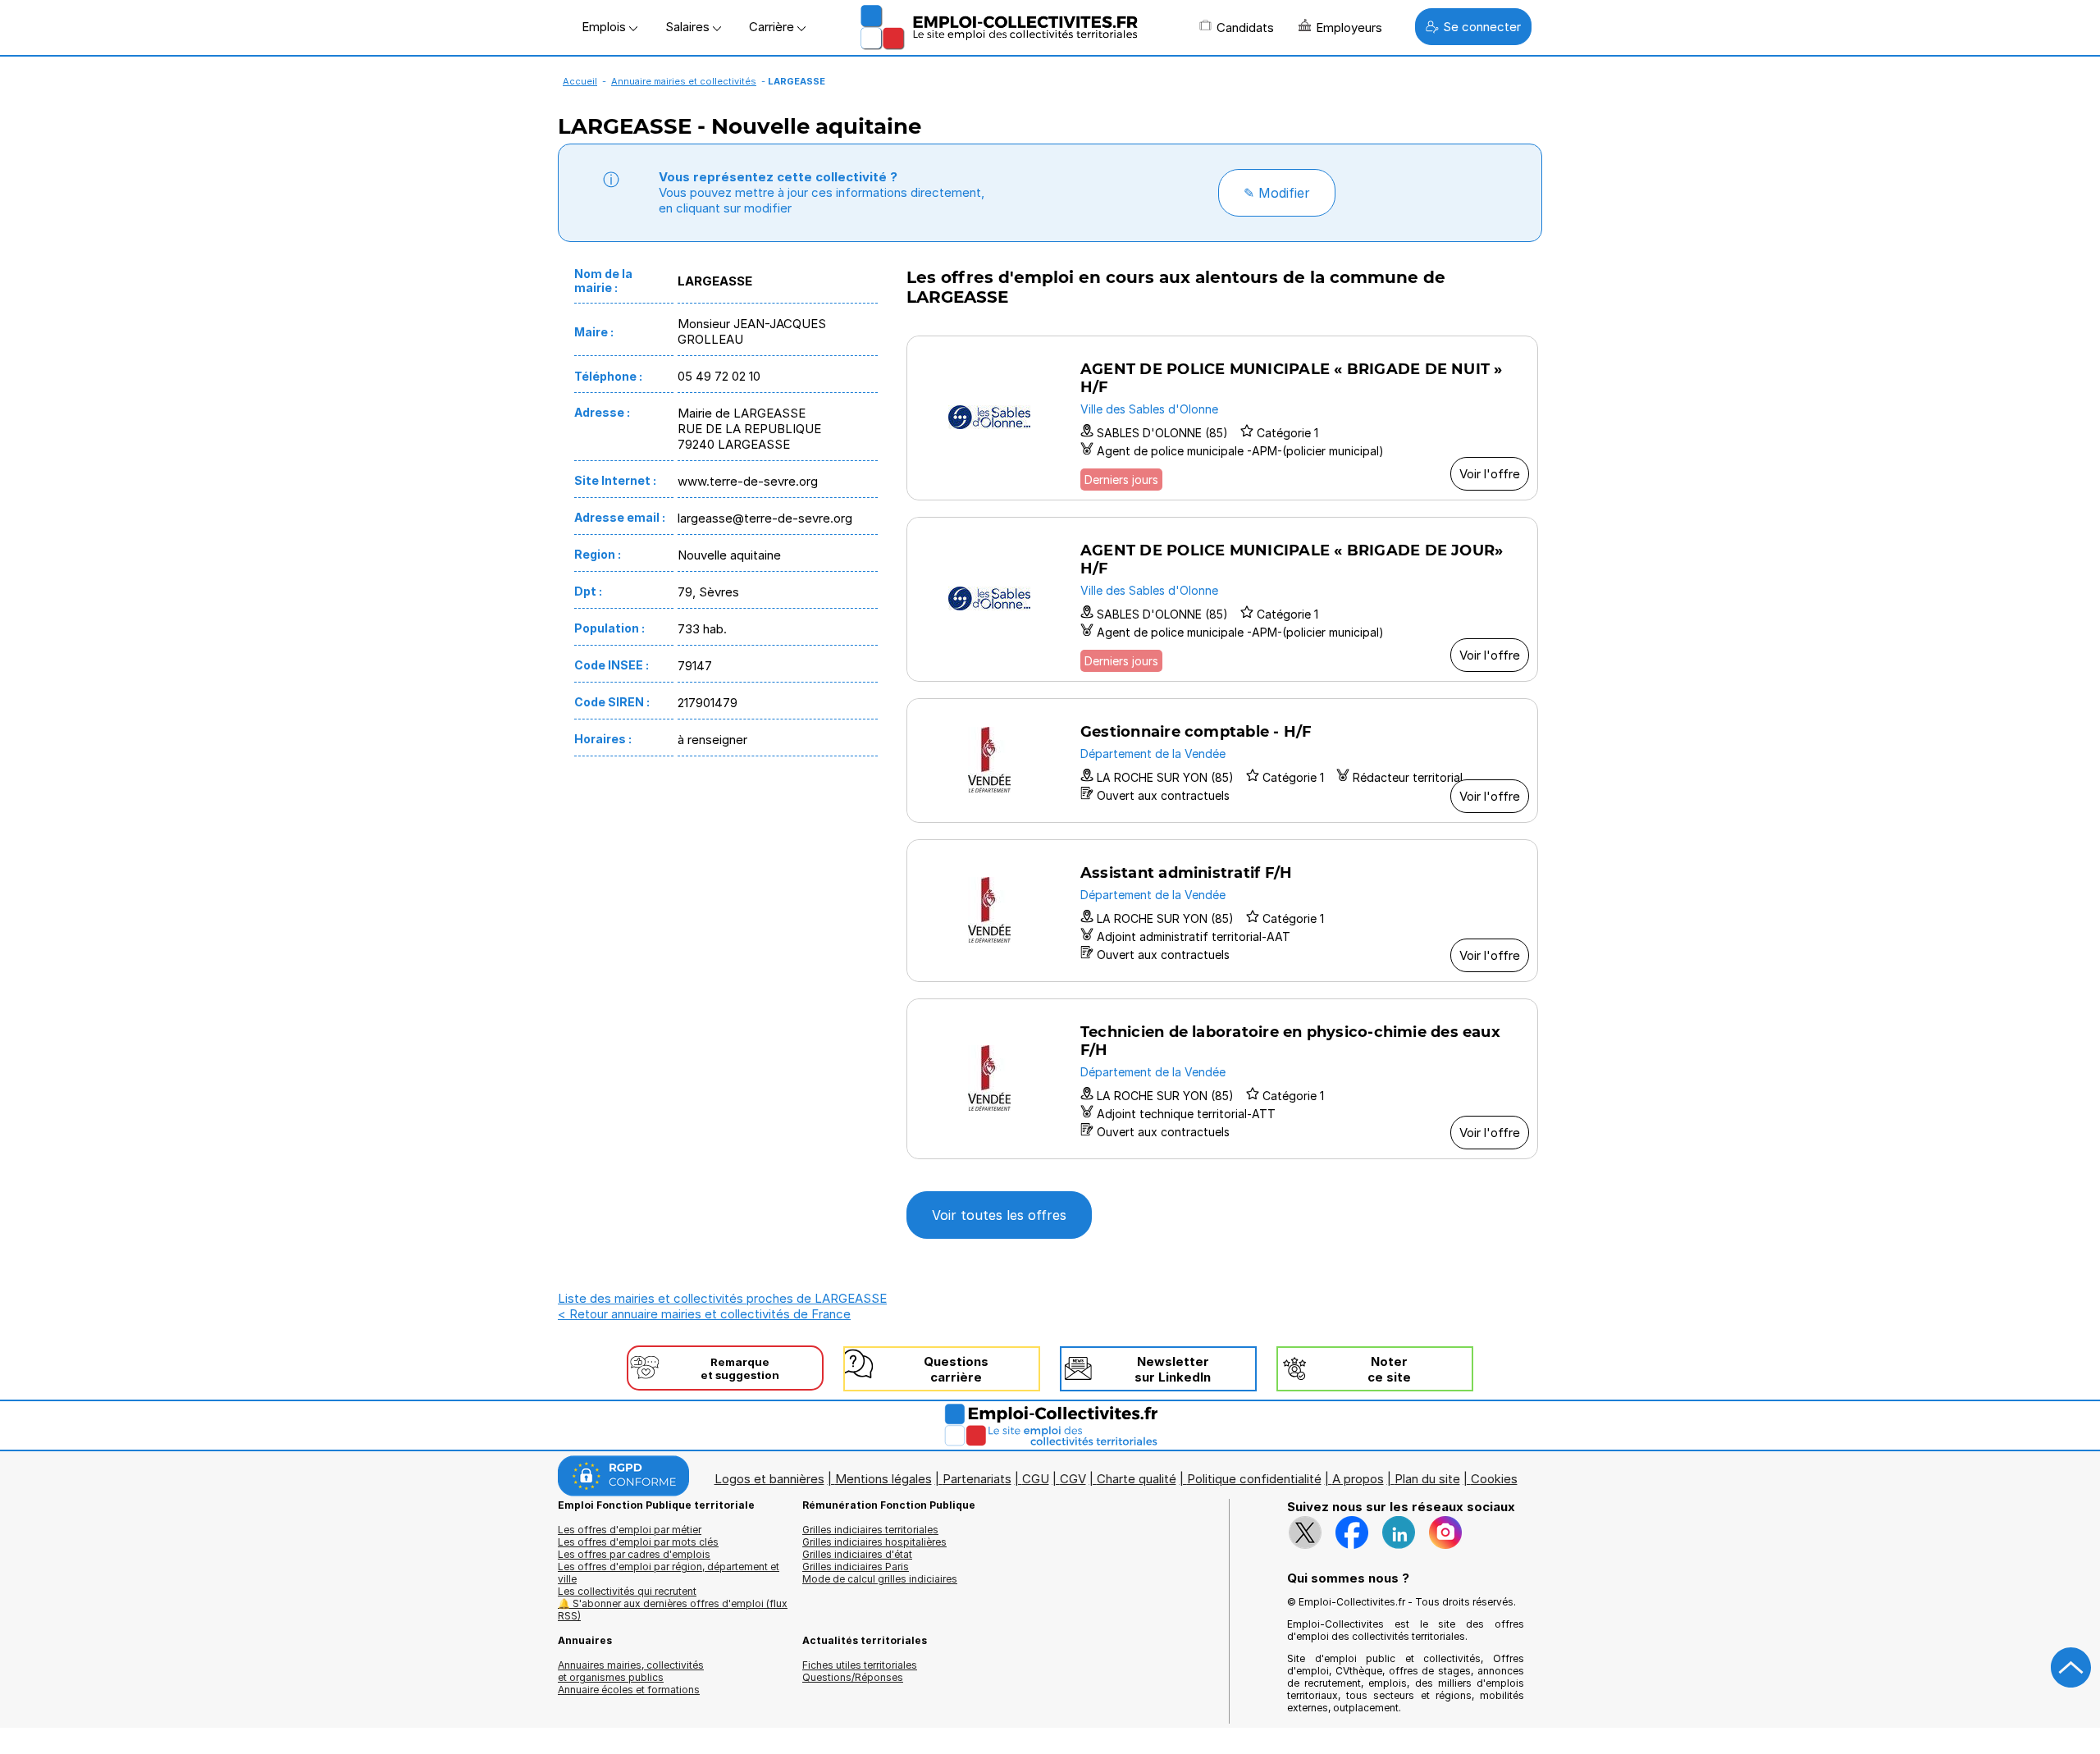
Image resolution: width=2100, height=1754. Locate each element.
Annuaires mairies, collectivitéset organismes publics (631, 1671)
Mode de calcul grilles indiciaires (880, 1579)
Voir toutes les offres (999, 1215)
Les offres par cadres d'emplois (634, 1554)
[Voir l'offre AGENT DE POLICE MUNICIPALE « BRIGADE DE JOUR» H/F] (1222, 599)
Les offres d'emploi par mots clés (638, 1542)
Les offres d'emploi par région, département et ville (669, 1573)
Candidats (1245, 27)
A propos (1358, 1479)
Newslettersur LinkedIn (1173, 1369)
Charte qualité (1137, 1479)
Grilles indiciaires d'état (857, 1554)
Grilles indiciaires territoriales (870, 1530)
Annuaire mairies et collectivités (684, 81)
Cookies (1494, 1479)
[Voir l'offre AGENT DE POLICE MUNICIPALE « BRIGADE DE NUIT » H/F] (1222, 418)
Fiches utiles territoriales (860, 1665)
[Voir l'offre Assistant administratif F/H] (1222, 911)
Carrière (773, 27)
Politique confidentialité (1254, 1479)
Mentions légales (883, 1479)
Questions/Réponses (853, 1677)
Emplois (605, 27)
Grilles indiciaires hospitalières (874, 1542)
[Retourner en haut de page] (2071, 1668)
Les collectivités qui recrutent (627, 1591)
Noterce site (1389, 1369)
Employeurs (1349, 27)
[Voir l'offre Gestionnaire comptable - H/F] (1222, 761)
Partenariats (977, 1479)
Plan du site (1427, 1479)
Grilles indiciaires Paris (856, 1567)
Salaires (689, 27)
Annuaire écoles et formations (629, 1690)
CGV (1073, 1479)
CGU (1036, 1479)
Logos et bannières (769, 1479)
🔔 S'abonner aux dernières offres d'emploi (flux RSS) (673, 1610)
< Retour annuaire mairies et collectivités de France (704, 1314)
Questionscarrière (956, 1369)
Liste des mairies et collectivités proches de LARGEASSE (722, 1298)
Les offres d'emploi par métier (630, 1530)
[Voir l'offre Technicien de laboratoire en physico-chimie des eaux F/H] (1222, 1079)
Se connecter (1482, 27)
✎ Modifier (1277, 193)
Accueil (580, 81)
